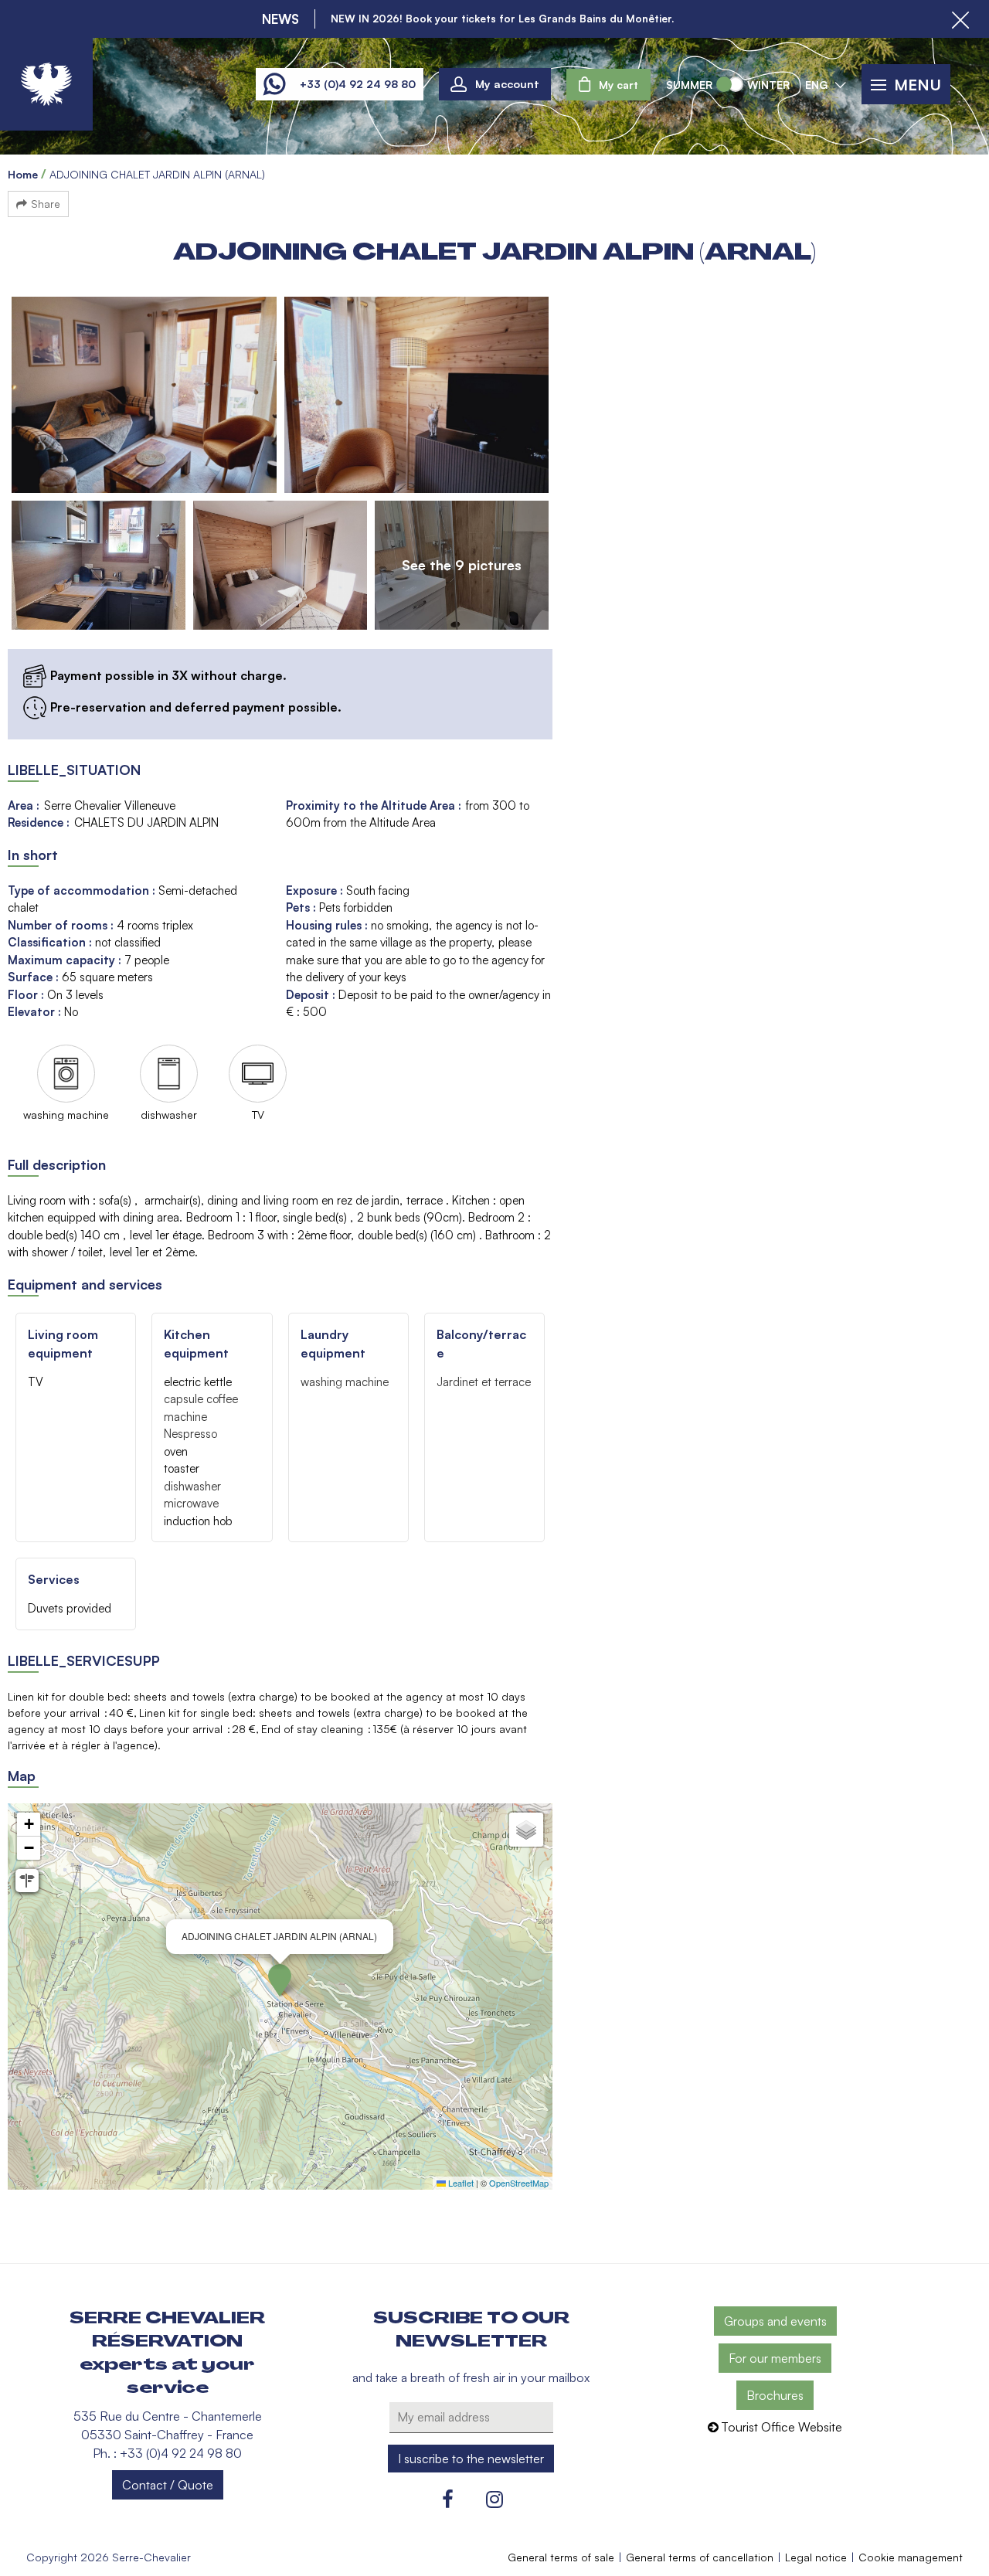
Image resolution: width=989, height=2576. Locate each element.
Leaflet (460, 2183)
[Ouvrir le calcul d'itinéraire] (27, 1881)
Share (46, 204)
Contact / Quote (168, 2485)
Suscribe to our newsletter (471, 2330)
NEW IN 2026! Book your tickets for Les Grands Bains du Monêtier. (502, 19)
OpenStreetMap (519, 2183)
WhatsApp (274, 84)
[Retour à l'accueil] (46, 84)
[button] (608, 85)
